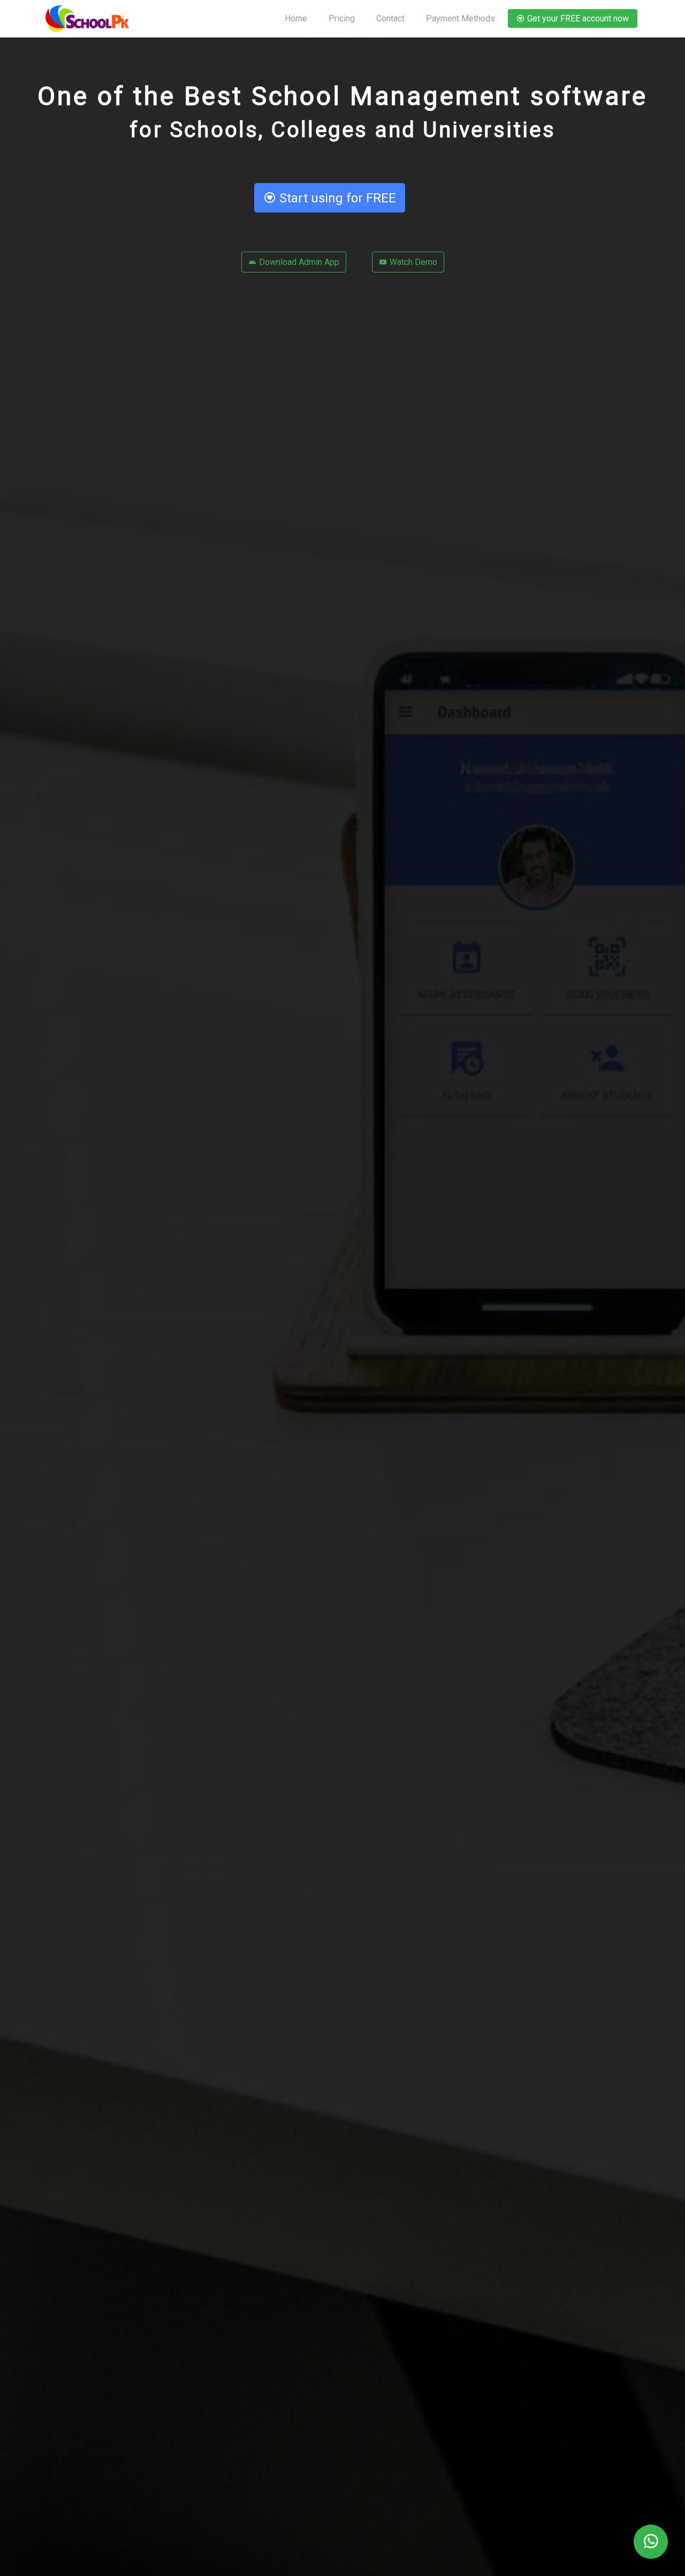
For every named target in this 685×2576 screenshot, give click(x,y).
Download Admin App (298, 262)
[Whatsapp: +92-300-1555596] (651, 2542)
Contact (390, 18)
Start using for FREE (336, 198)
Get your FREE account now (577, 18)
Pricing (342, 18)
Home (296, 18)
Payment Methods (461, 18)
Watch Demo (412, 262)
